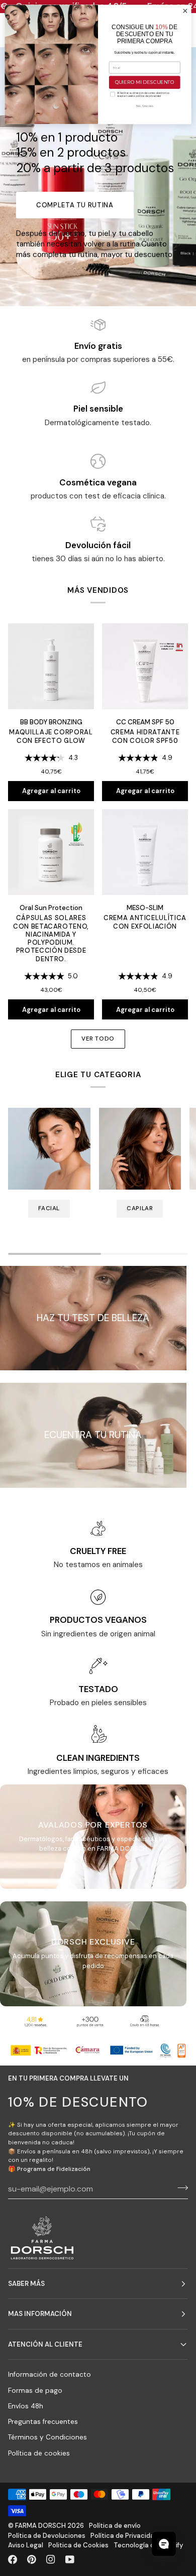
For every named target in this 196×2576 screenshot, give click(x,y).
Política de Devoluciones (47, 2536)
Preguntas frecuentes (43, 2422)
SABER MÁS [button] (26, 2284)
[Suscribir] (180, 2187)
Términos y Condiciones (47, 2437)
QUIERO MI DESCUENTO (145, 82)
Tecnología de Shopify (148, 2545)
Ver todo (98, 1039)
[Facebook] (13, 2559)
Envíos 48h (26, 2406)
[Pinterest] (32, 2559)
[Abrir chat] (164, 2544)
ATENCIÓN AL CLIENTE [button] (45, 2344)
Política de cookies (39, 2453)
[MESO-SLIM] (145, 852)
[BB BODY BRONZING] (51, 666)
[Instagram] (51, 2559)
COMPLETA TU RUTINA (75, 205)
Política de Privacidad (124, 2536)
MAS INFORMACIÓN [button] (40, 2314)
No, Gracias (145, 106)
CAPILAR (140, 1208)
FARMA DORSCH (40, 2526)
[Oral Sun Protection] (51, 852)
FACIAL (49, 1208)
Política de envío (115, 2526)
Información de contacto (50, 2374)
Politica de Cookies (78, 2545)
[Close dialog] (185, 11)
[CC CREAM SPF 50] (145, 666)
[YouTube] (70, 2559)
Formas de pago (35, 2391)
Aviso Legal (26, 2545)
